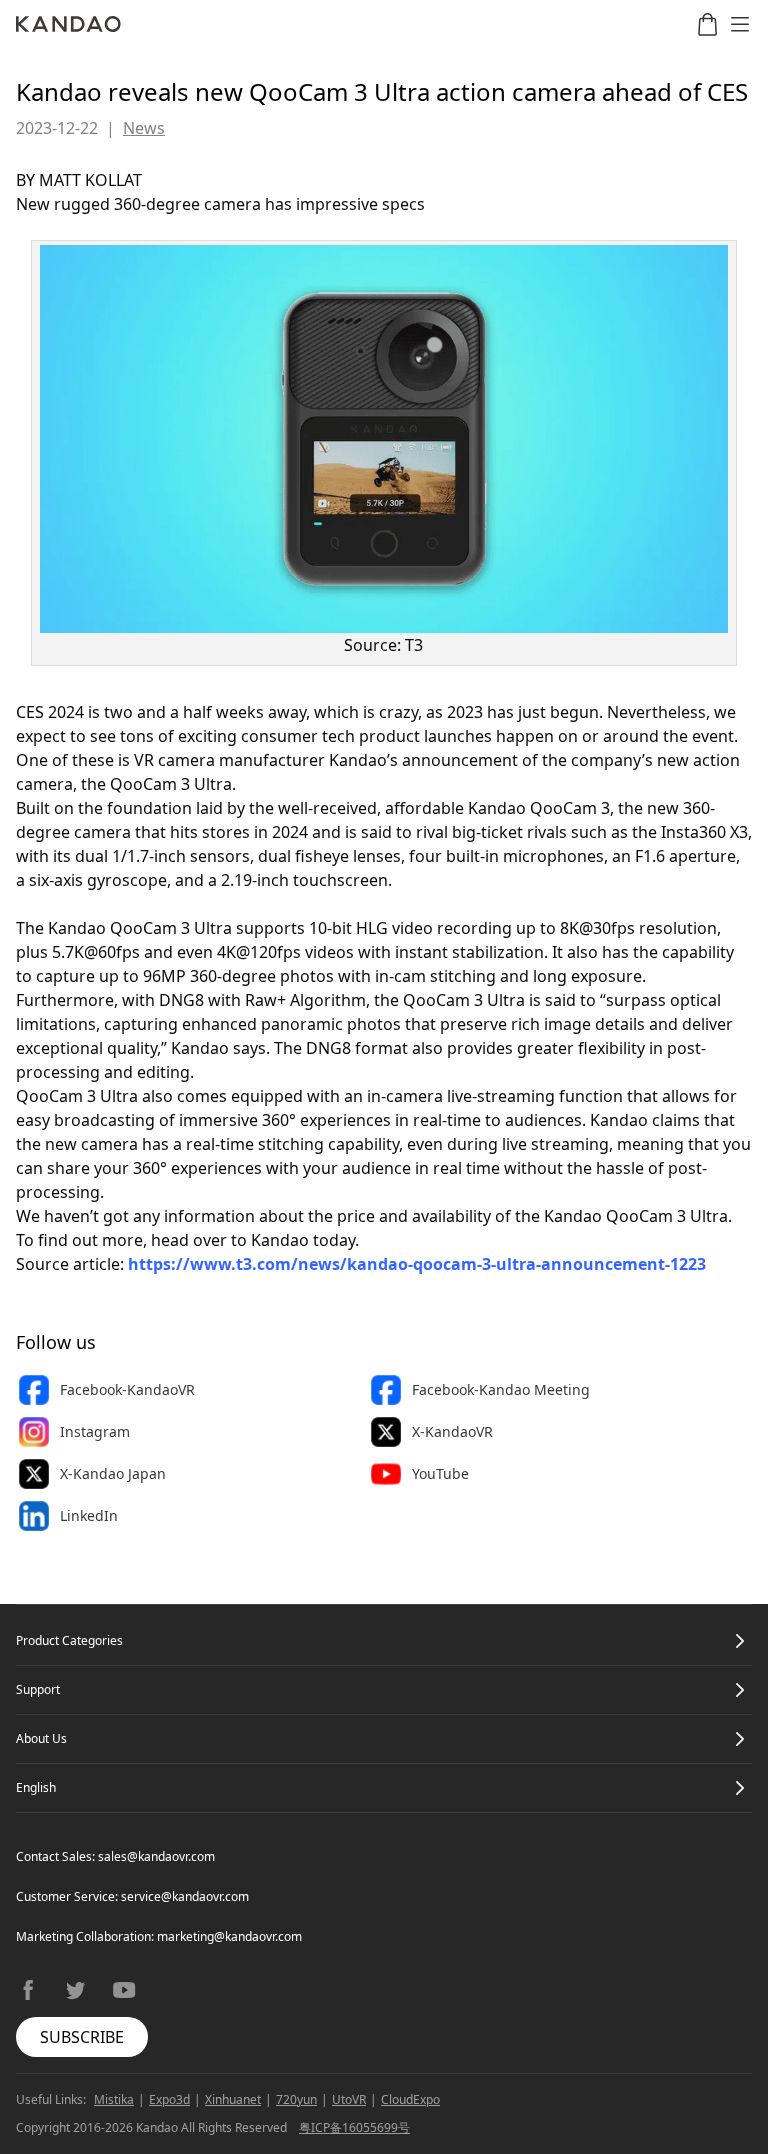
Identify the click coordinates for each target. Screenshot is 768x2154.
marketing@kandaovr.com (229, 1936)
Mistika (114, 2099)
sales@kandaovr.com (156, 1856)
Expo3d (169, 2099)
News (144, 128)
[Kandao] (68, 24)
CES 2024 (50, 712)
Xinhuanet (233, 2099)
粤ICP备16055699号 (354, 2127)
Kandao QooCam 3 (539, 808)
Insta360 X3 (704, 832)
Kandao (280, 1240)
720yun (296, 2099)
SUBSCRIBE (82, 2037)
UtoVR (349, 2099)
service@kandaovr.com (185, 1896)
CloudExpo (410, 2099)
